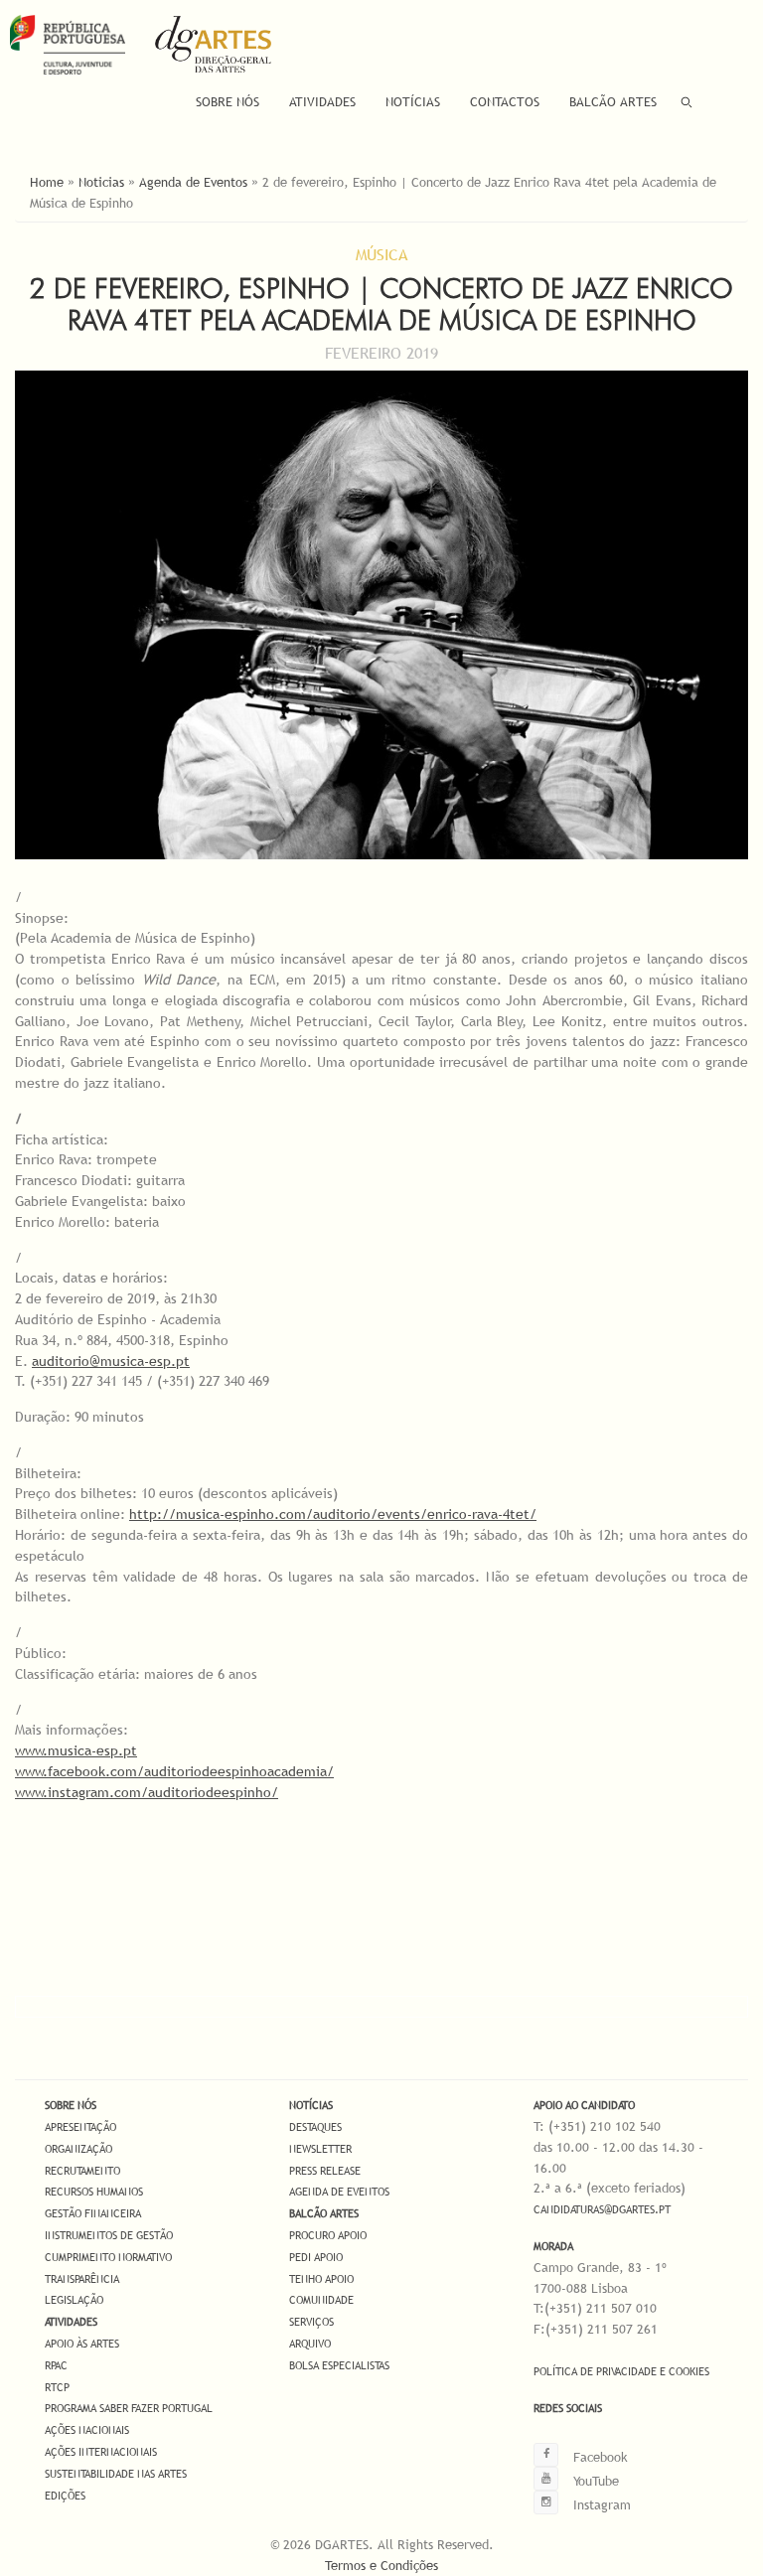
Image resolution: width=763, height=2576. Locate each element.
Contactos (505, 101)
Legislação (74, 2300)
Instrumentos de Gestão (109, 2235)
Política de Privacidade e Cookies (621, 2371)
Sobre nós (71, 2105)
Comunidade (321, 2300)
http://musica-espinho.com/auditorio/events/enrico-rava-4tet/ (333, 1514)
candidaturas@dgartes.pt (602, 2209)
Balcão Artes (613, 101)
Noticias (101, 182)
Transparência (82, 2279)
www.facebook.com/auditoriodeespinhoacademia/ (174, 1771)
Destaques (315, 2127)
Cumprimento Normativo (108, 2257)
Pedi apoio (316, 2257)
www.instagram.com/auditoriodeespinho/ (147, 1792)
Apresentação (80, 2127)
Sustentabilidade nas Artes (116, 2474)
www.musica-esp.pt (76, 1750)
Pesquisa (687, 102)
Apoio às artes (82, 2344)
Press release (325, 2171)
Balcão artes (324, 2213)
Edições (65, 2496)
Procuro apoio (328, 2235)
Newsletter (320, 2149)
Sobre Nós (228, 101)
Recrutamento (82, 2171)
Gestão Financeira (93, 2213)
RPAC (56, 2365)
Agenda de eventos (339, 2192)
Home (47, 182)
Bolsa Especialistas (339, 2365)
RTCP (57, 2387)
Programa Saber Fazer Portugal (129, 2408)
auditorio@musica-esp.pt (111, 1361)
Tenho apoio (321, 2279)
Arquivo (310, 2344)
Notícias (413, 101)
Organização (78, 2149)
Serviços (311, 2322)
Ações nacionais (87, 2430)
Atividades (322, 101)
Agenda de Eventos (193, 182)
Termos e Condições (381, 2565)
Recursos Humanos (94, 2192)
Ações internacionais (101, 2452)
